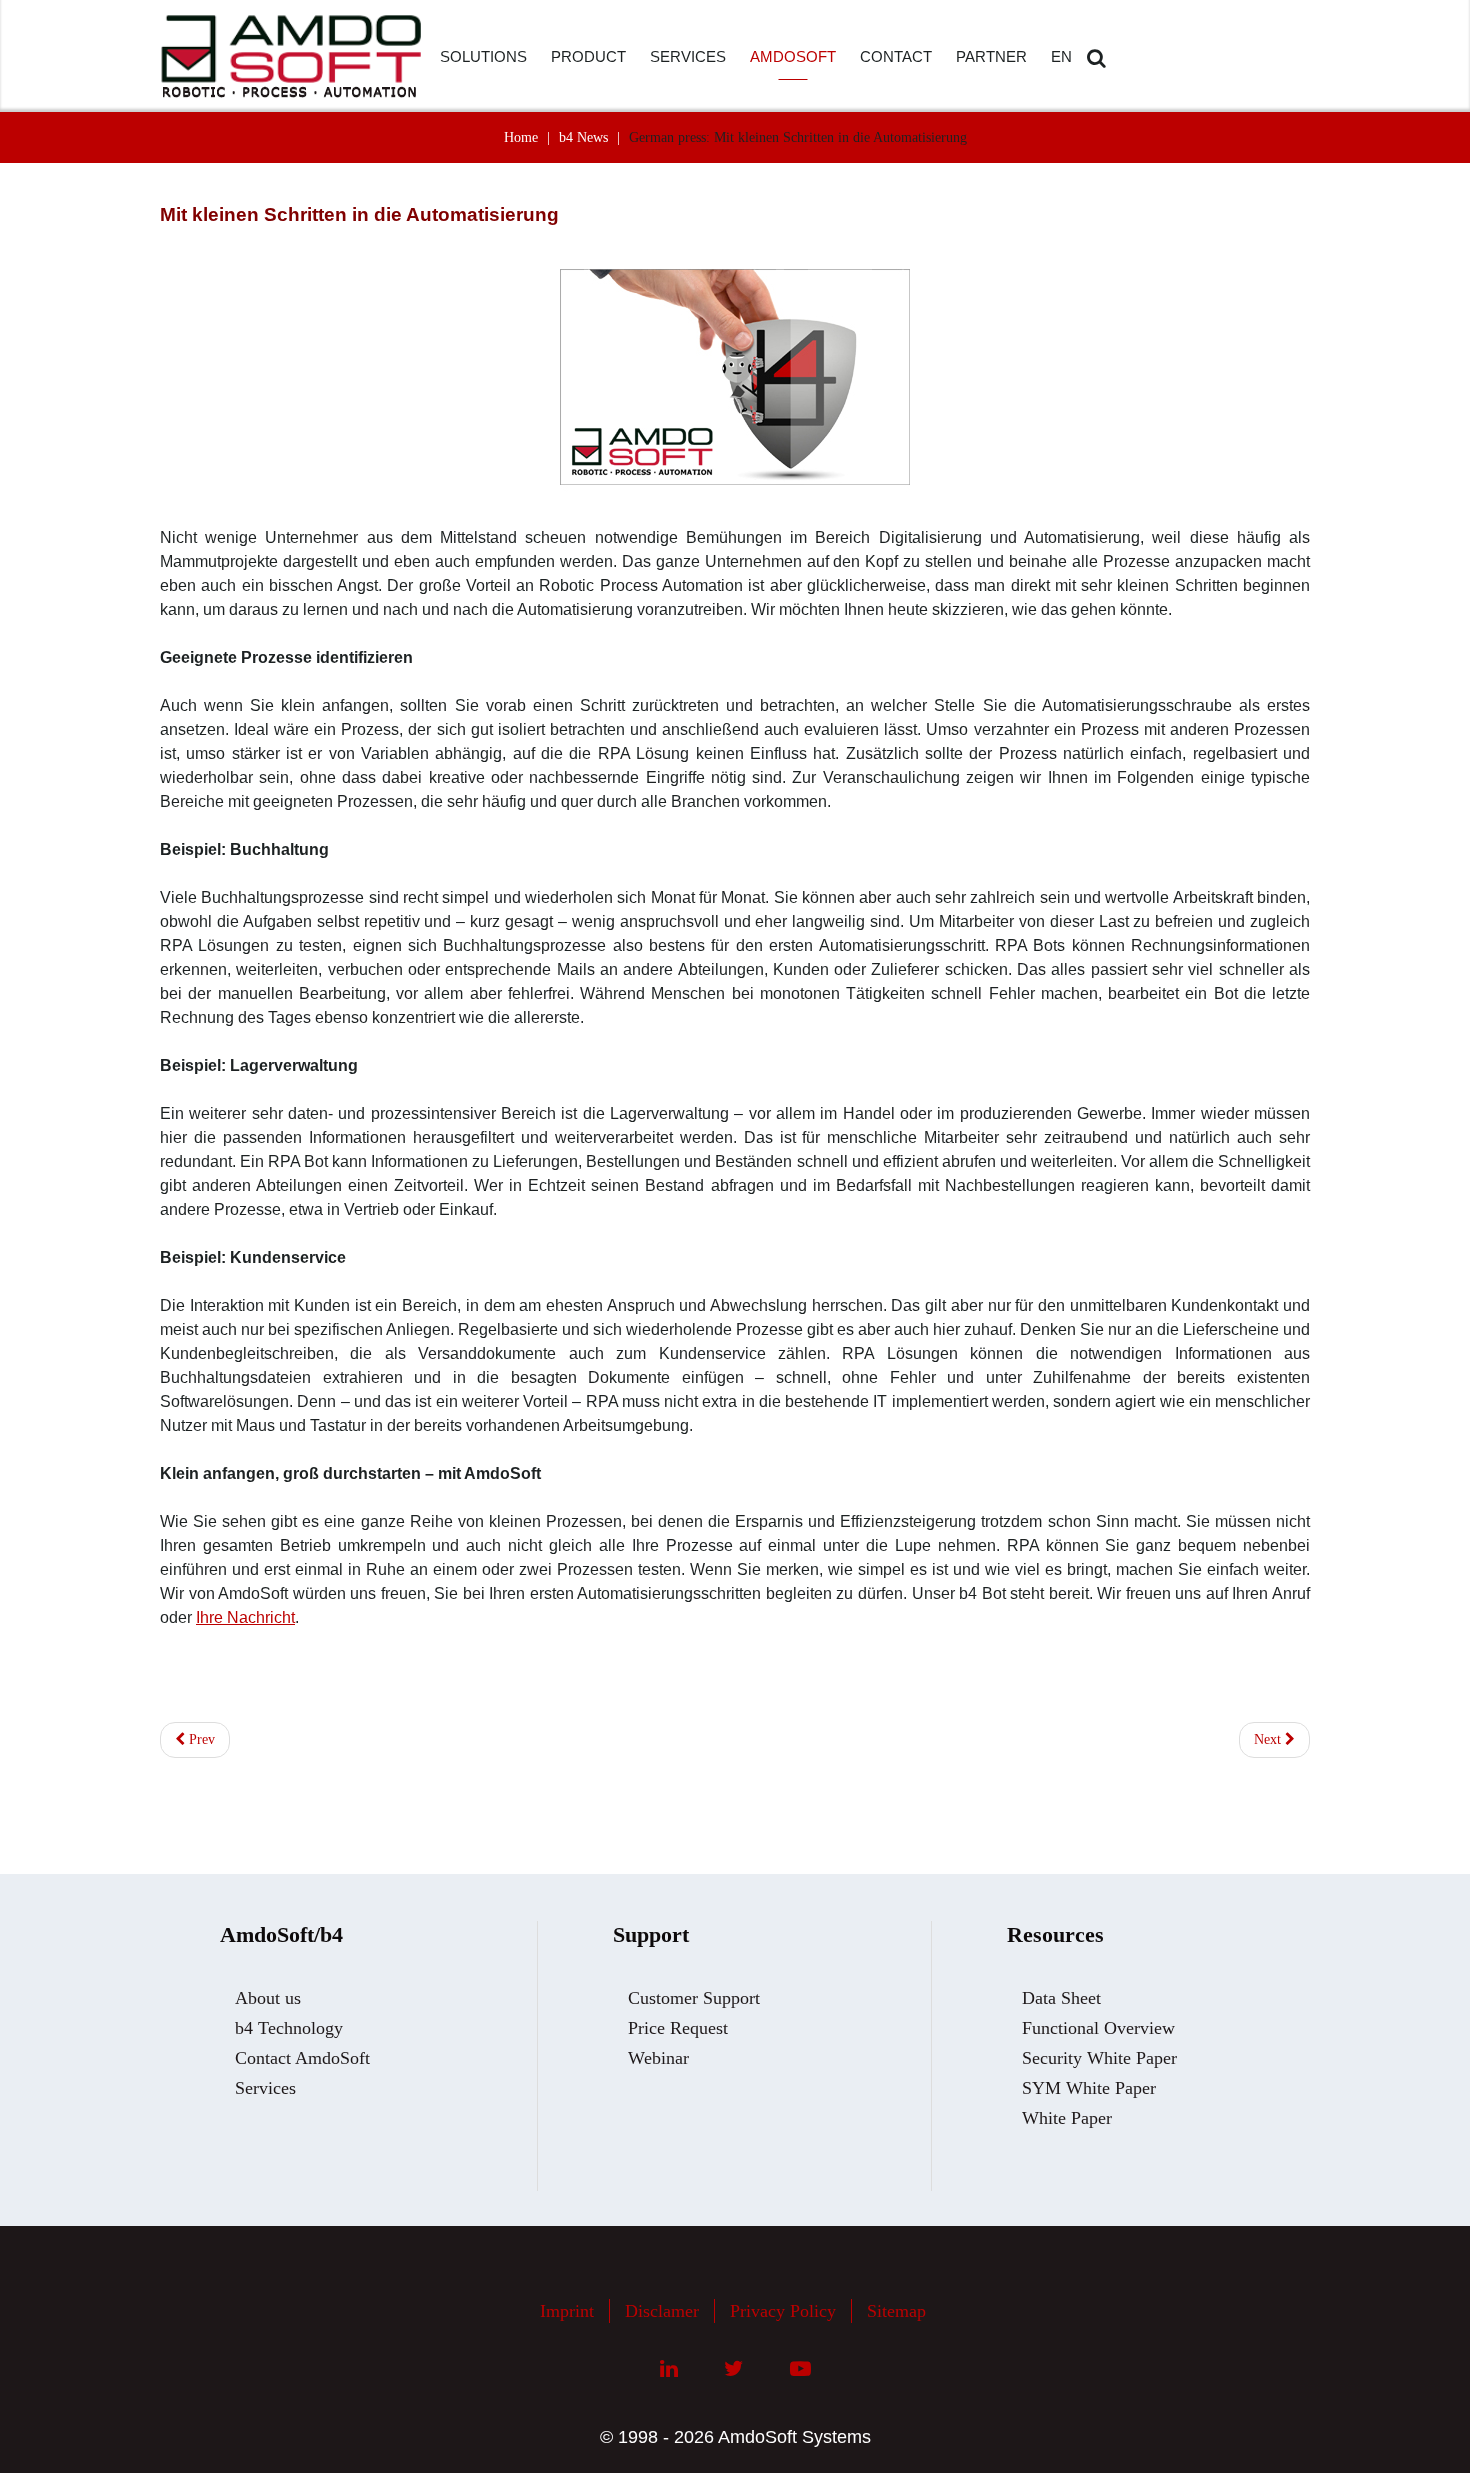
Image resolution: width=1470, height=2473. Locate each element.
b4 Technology (289, 2028)
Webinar (658, 2058)
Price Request (678, 2028)
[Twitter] (734, 2369)
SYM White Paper (1089, 2088)
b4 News (583, 137)
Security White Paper (1099, 2058)
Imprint (567, 2311)
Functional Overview (1098, 2028)
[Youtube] (800, 2369)
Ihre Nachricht (245, 1617)
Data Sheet (1061, 1998)
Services (265, 2088)
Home (521, 137)
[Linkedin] (669, 2369)
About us (268, 1998)
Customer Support (694, 1998)
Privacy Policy (783, 2311)
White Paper (1067, 2118)
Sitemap (896, 2311)
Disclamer (662, 2311)
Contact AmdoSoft (302, 2058)
